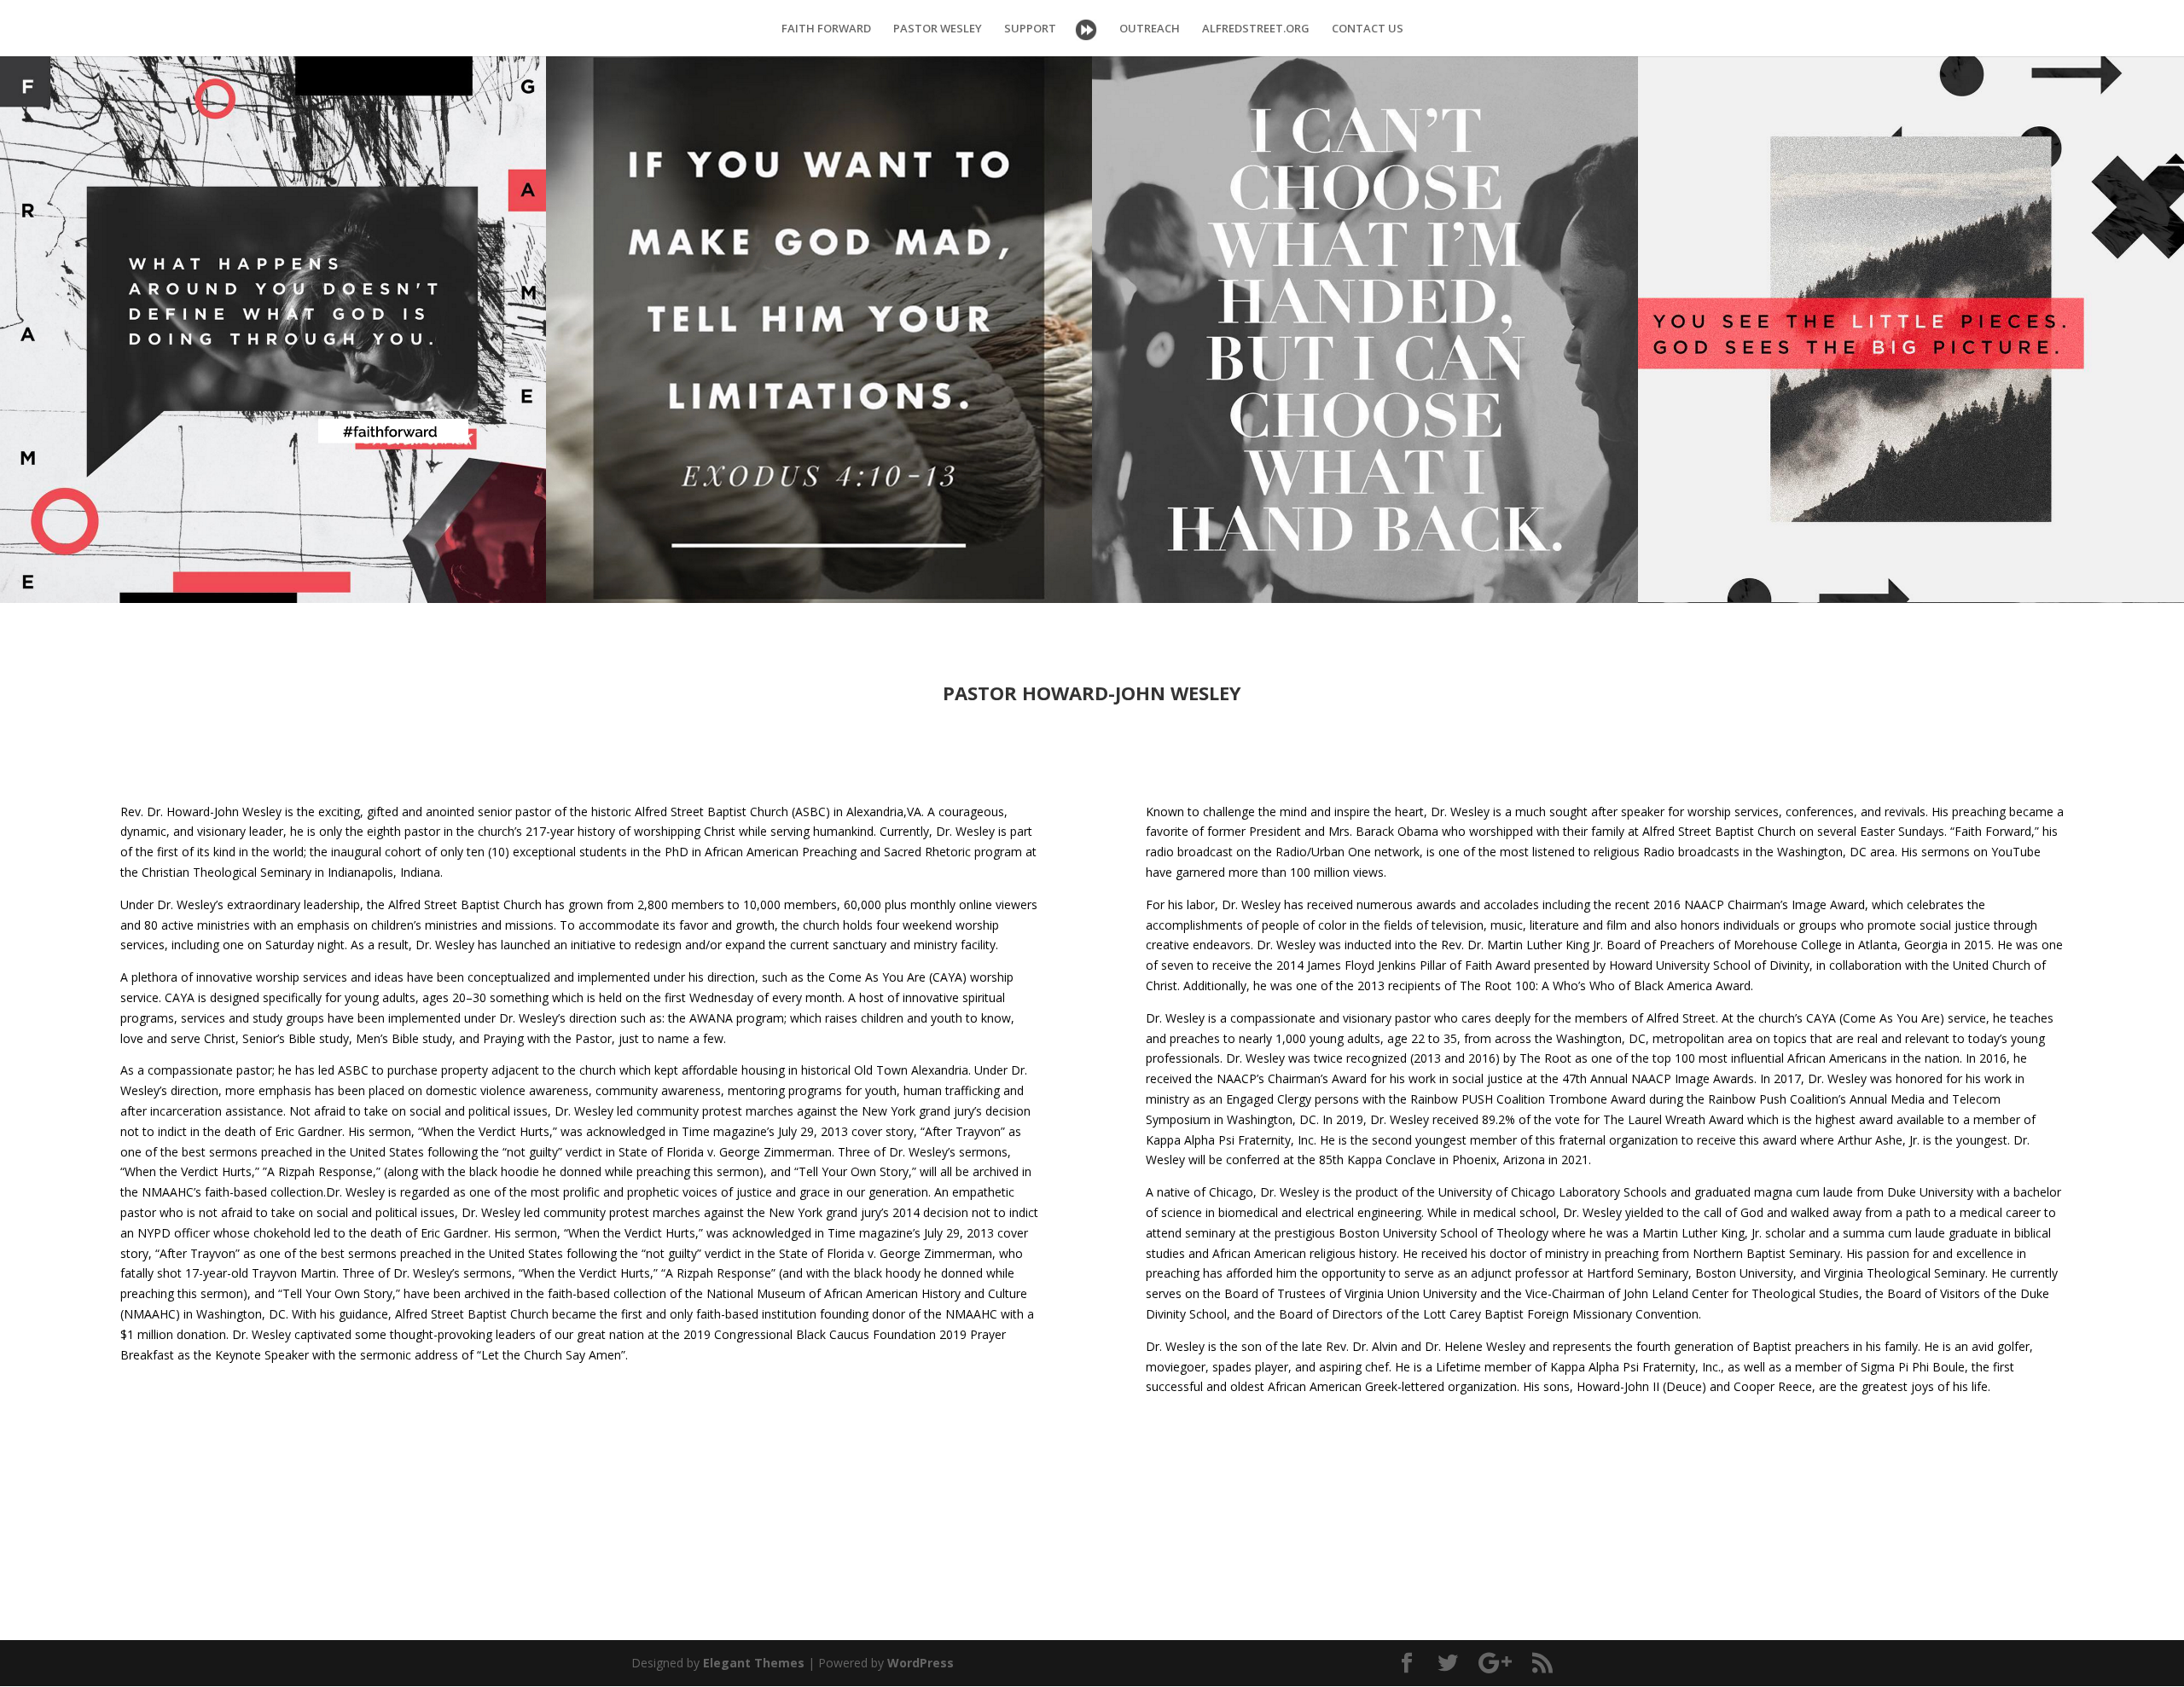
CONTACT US (1368, 29)
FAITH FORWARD (826, 29)
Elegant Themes (754, 1663)
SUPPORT (1030, 29)
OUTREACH (1150, 29)
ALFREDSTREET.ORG (1256, 29)
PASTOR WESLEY (938, 29)
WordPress (921, 1663)
